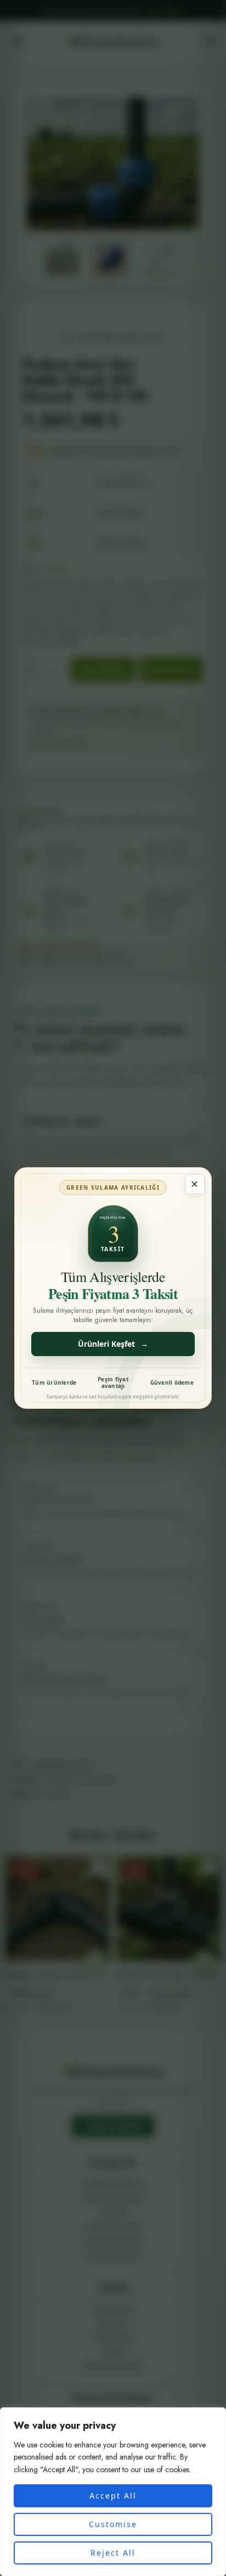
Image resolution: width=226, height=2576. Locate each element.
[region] (113, 2492)
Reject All (113, 2553)
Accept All (113, 2496)
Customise (113, 2524)
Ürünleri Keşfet (113, 1344)
